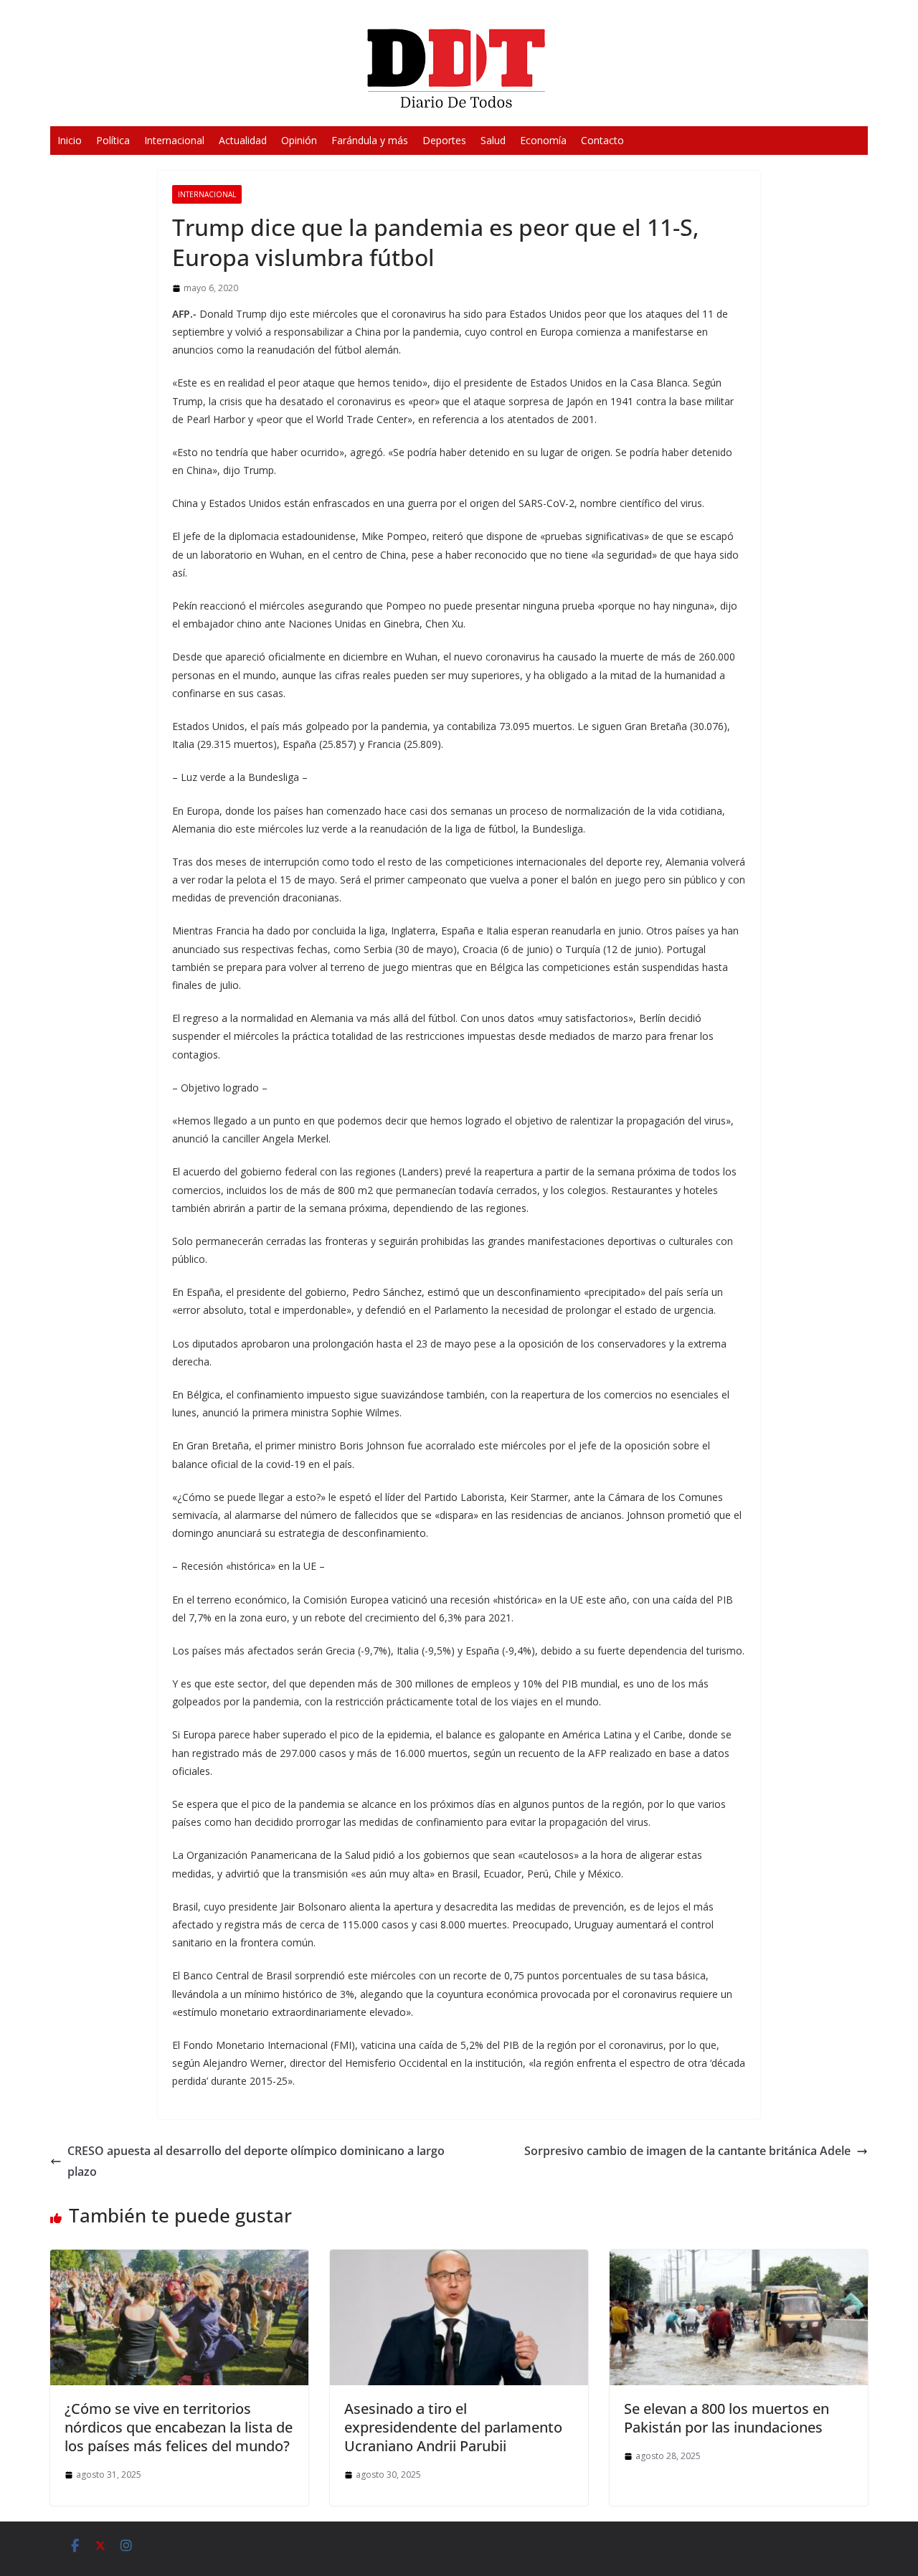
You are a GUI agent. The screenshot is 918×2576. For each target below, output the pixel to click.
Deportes (444, 140)
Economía (543, 140)
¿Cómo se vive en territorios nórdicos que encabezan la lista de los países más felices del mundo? (179, 2427)
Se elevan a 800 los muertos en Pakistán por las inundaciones (727, 2418)
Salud (493, 140)
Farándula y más (370, 140)
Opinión (299, 140)
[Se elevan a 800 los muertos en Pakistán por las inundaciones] (739, 2260)
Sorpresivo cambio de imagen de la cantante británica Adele (687, 2151)
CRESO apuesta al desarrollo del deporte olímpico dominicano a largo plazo (256, 2161)
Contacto (602, 140)
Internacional (174, 140)
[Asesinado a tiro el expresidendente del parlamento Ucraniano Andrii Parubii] (459, 2260)
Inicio (70, 140)
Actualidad (243, 140)
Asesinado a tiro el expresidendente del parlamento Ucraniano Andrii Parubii (453, 2427)
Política (113, 140)
